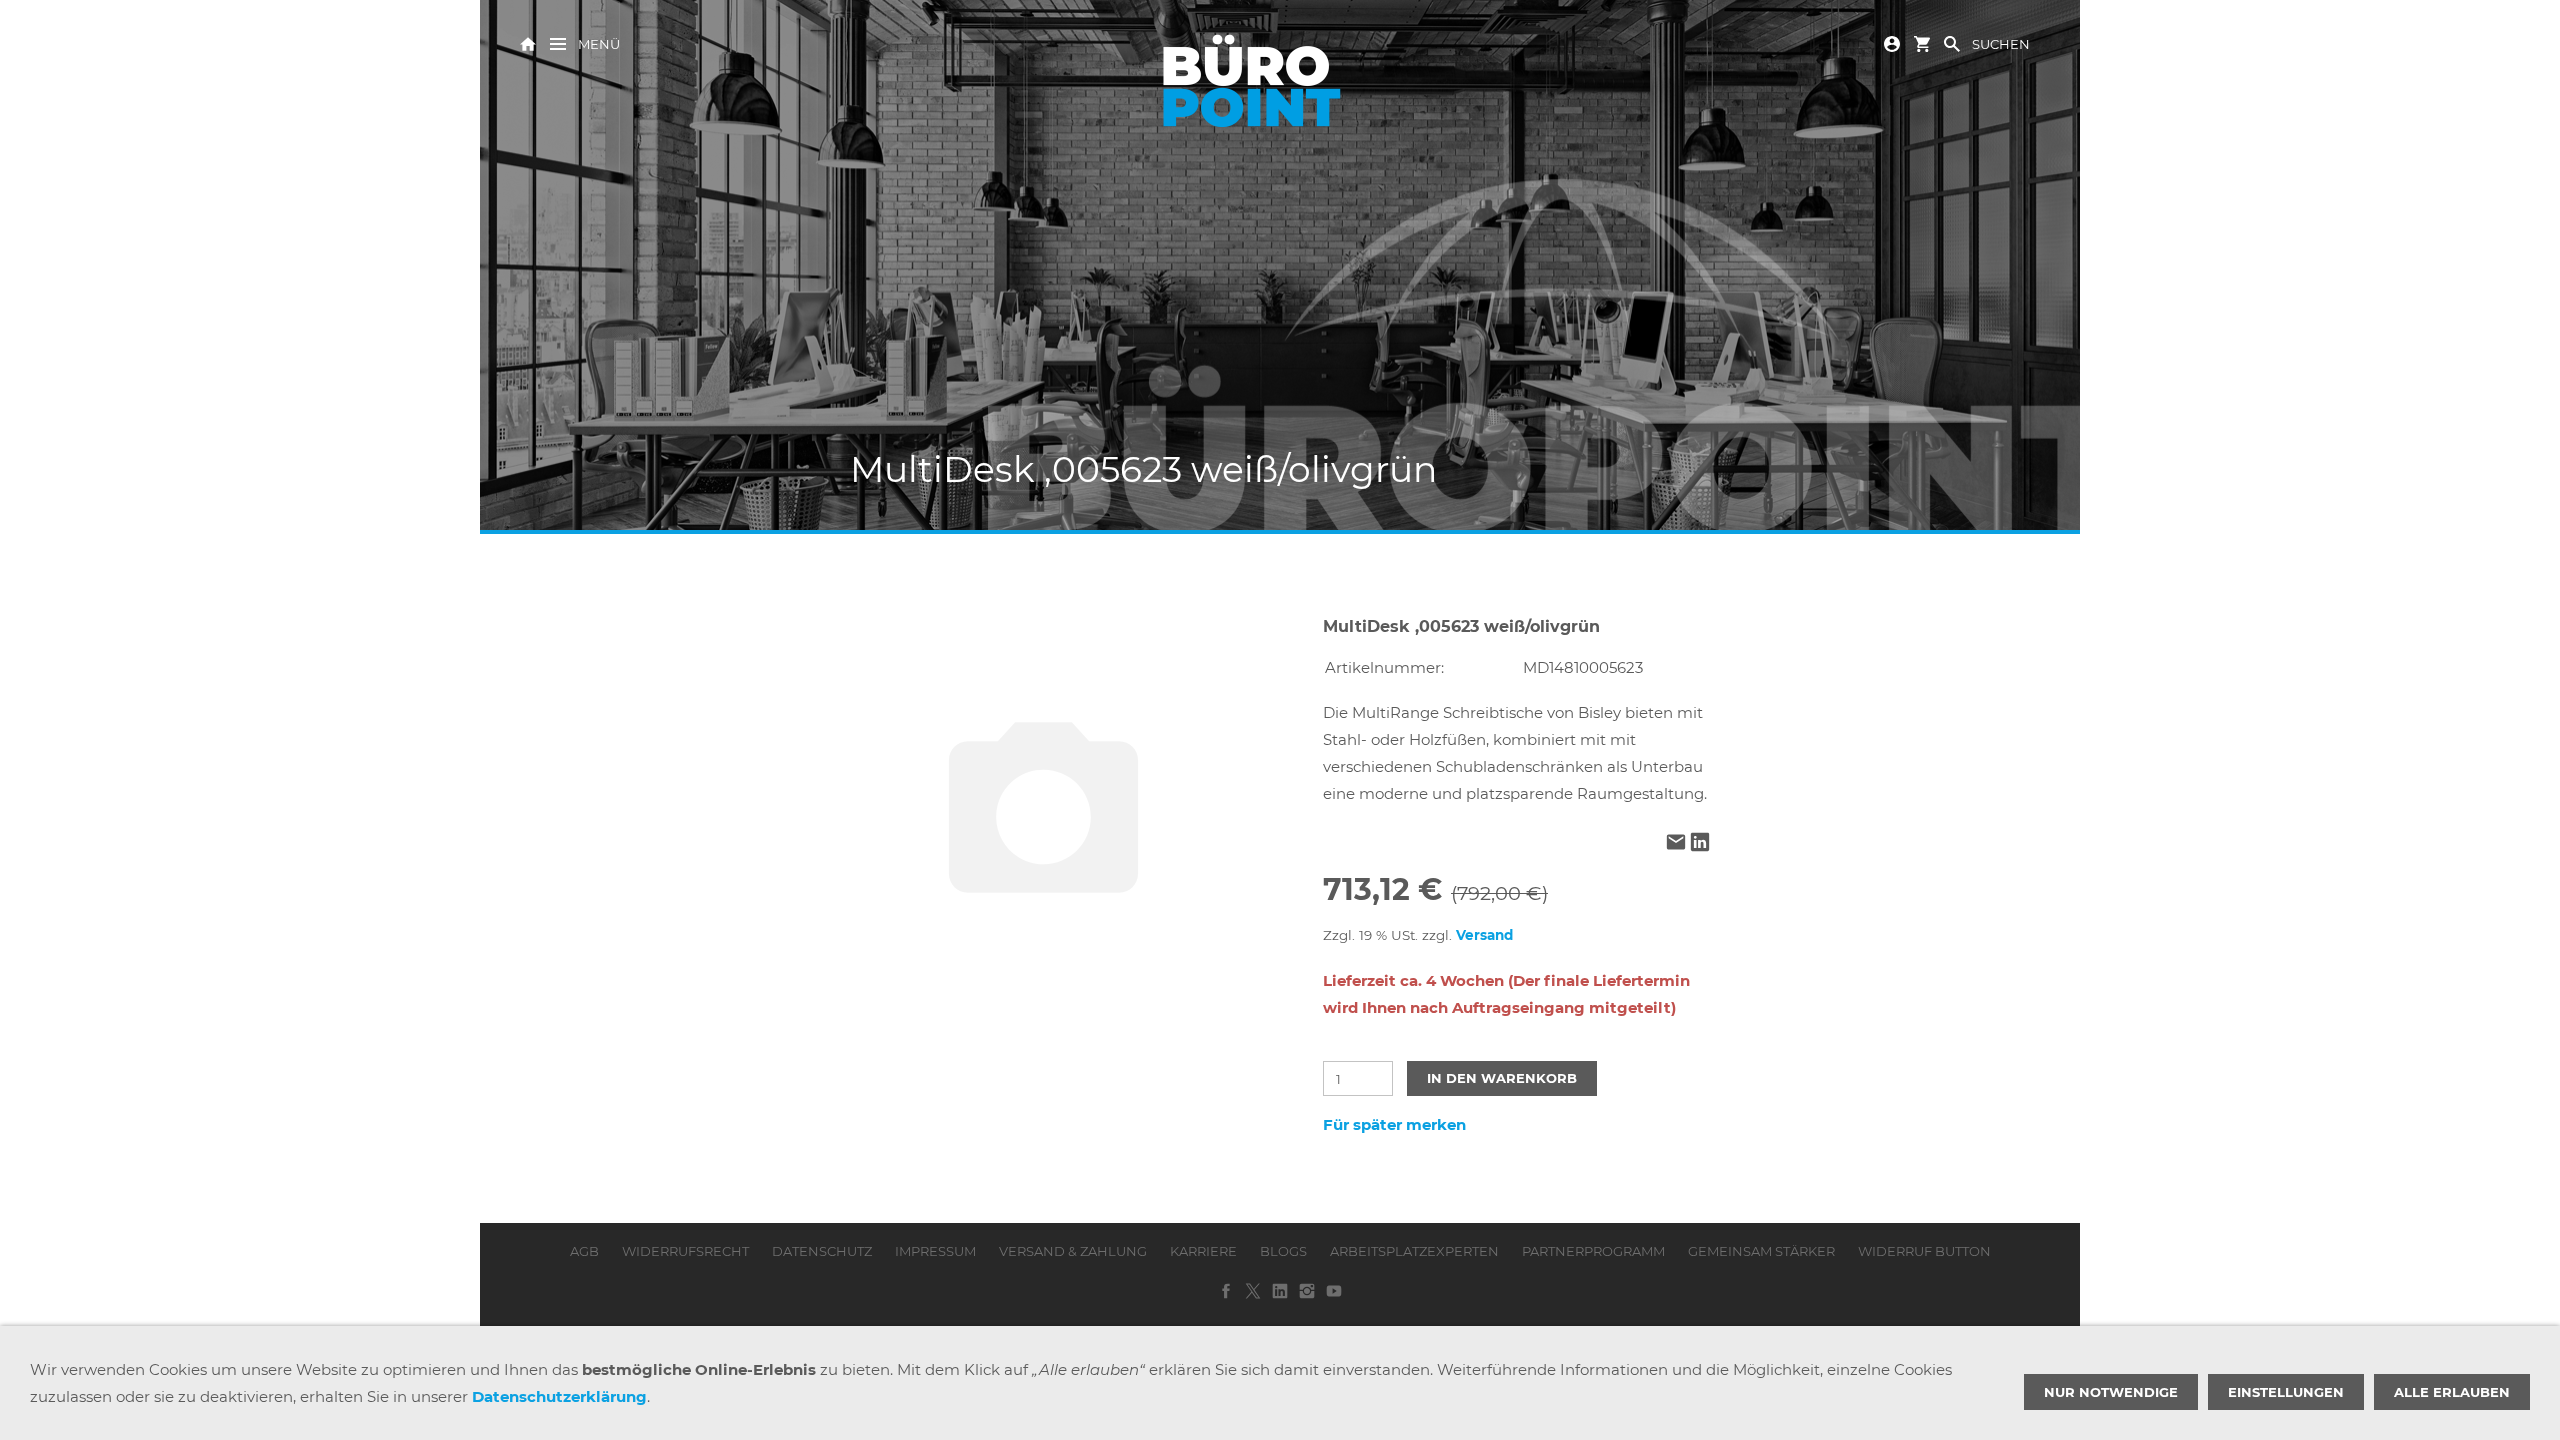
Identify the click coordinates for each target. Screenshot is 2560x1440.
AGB (584, 1251)
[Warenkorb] (1922, 42)
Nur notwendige (2111, 1392)
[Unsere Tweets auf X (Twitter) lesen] (1253, 1298)
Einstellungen (2286, 1392)
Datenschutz (822, 1251)
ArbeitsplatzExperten (1414, 1251)
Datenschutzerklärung (559, 1396)
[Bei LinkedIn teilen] (1700, 843)
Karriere (1203, 1251)
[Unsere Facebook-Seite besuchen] (1226, 1298)
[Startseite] (528, 42)
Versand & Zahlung (1073, 1251)
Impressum (935, 1251)
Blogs (1283, 1251)
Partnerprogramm (1593, 1251)
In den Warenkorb (1502, 1078)
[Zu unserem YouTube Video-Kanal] (1334, 1298)
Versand (1484, 935)
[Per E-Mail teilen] (1676, 843)
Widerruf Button (1924, 1251)
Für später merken (1394, 1124)
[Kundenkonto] (1892, 42)
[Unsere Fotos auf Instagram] (1307, 1298)
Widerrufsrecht (685, 1251)
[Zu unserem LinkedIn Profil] (1280, 1298)
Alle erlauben (2452, 1392)
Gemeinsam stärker (1761, 1251)
